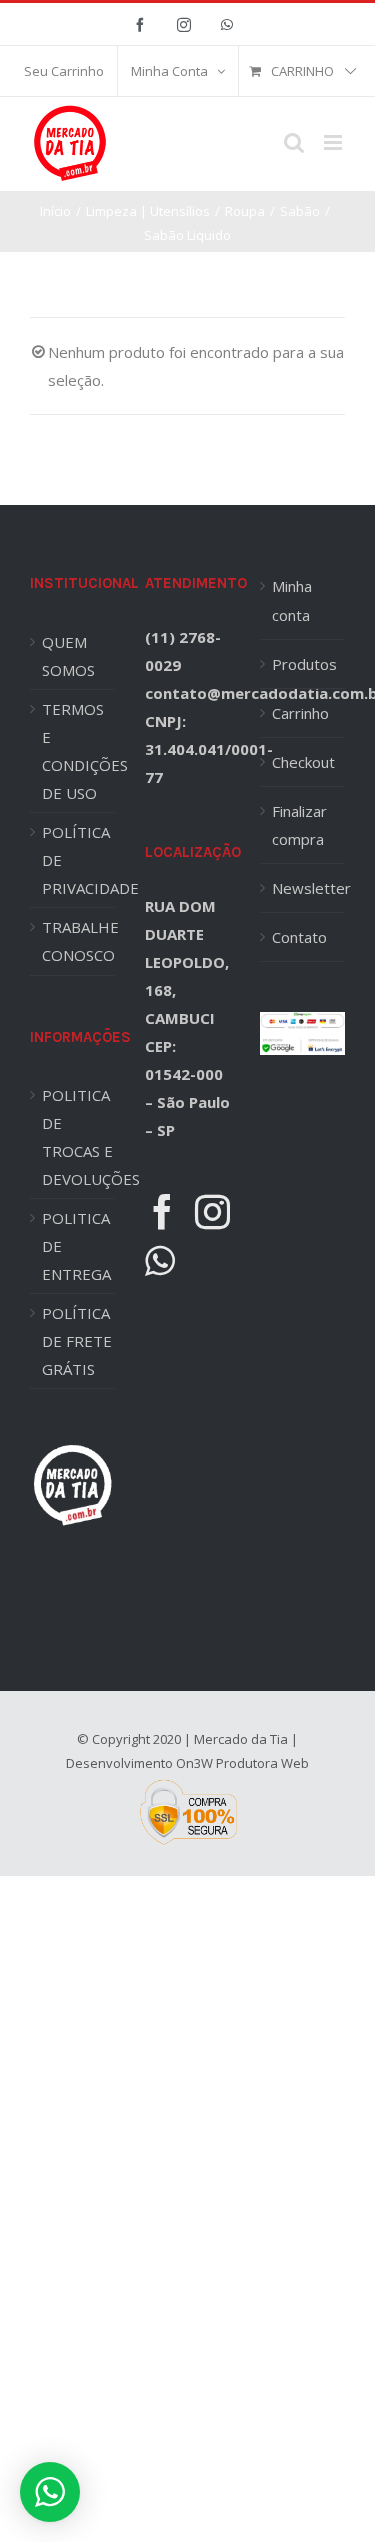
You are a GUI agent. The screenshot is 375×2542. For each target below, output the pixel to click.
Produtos (303, 664)
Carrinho (300, 713)
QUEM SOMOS (68, 656)
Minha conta (292, 600)
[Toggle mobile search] (294, 142)
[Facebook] (162, 1211)
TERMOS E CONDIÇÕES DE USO (78, 751)
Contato (299, 937)
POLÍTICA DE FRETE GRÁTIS (77, 1341)
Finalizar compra (299, 825)
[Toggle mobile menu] (334, 142)
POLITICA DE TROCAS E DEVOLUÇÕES (78, 1137)
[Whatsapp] (160, 1260)
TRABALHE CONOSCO (78, 941)
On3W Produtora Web (242, 1763)
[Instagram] (212, 1211)
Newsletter (303, 888)
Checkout (303, 762)
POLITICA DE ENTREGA (76, 1246)
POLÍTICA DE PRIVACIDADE (78, 860)
